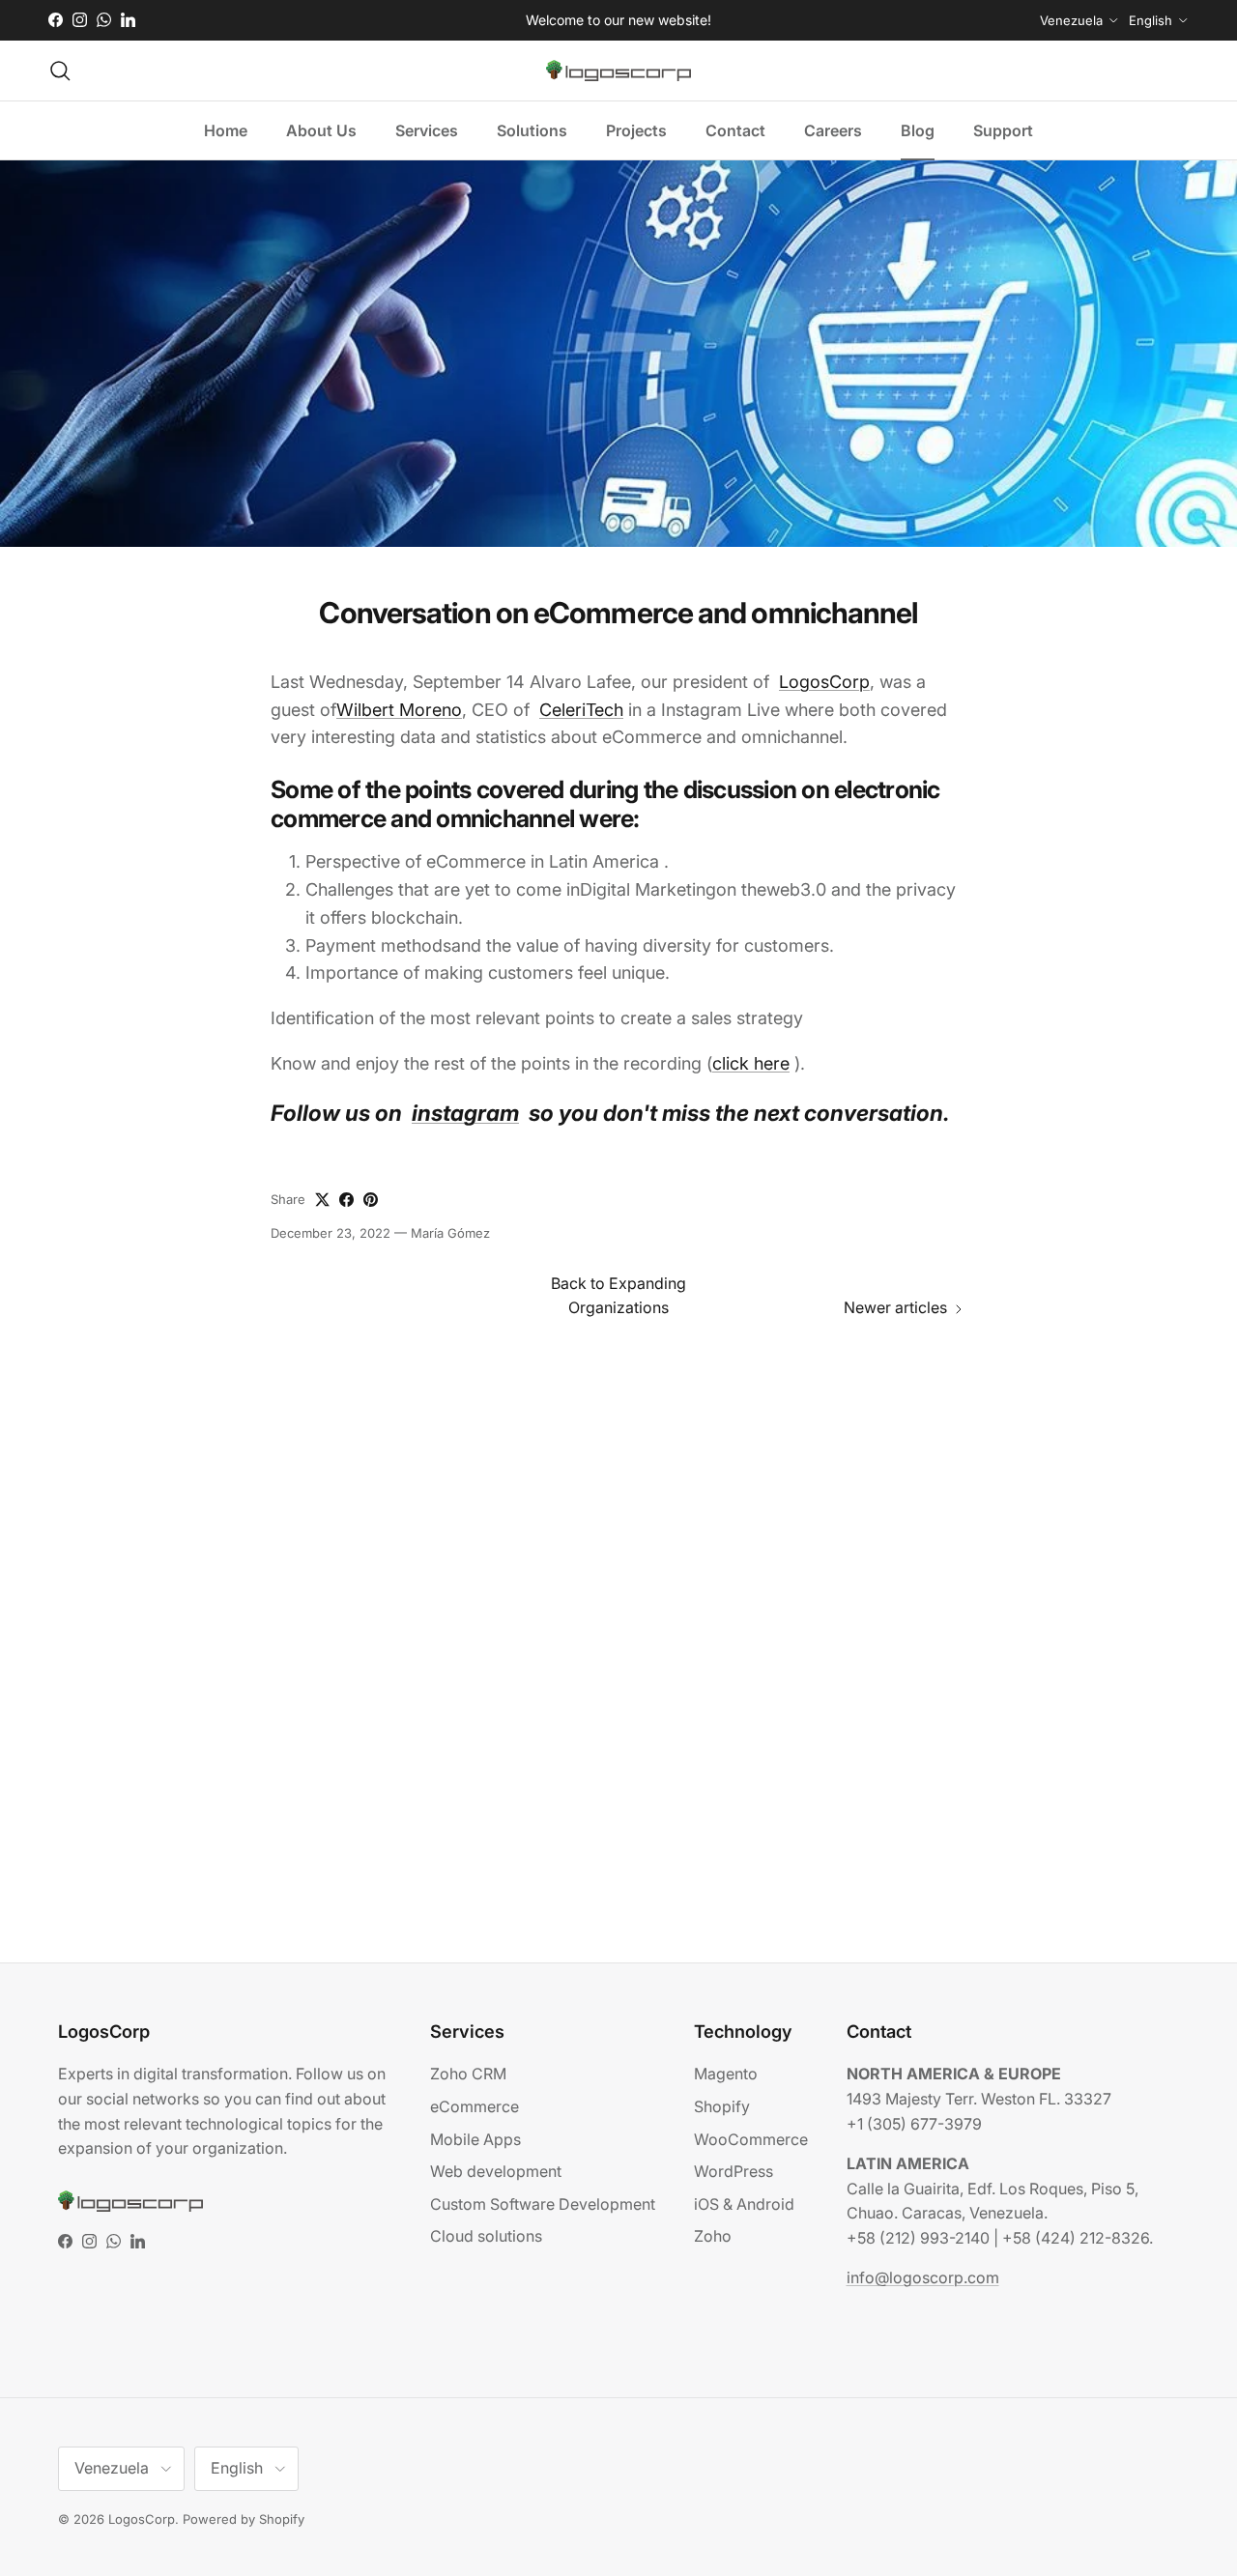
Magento (726, 2074)
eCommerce (475, 2106)
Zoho (713, 2236)
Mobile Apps (475, 2139)
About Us (321, 130)
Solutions (532, 130)
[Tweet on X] (322, 1200)
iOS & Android (744, 2204)
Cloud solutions (486, 2236)
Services (427, 130)
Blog (918, 130)
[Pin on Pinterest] (371, 1200)
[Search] (60, 71)
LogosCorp (142, 2519)
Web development (496, 2171)
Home (226, 130)
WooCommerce (751, 2139)
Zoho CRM (468, 2074)
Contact (735, 130)
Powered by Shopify (244, 2519)
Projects (636, 130)
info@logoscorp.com (923, 2277)
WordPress (734, 2171)
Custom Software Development (543, 2204)
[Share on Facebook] (346, 1200)
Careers (833, 130)
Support (1003, 130)
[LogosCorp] (618, 71)
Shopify (722, 2106)
